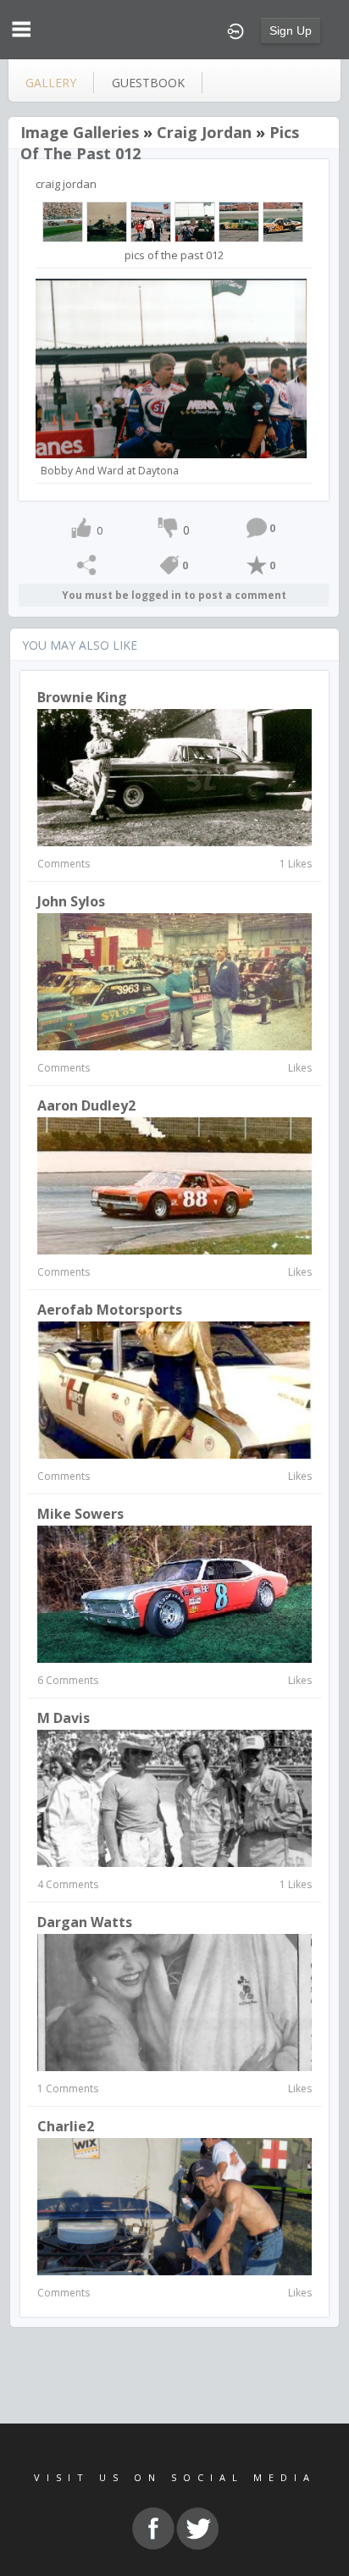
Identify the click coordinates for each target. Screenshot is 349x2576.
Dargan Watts (85, 1922)
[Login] (235, 30)
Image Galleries (80, 132)
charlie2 (66, 2126)
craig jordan (204, 132)
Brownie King (82, 697)
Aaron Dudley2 (86, 1105)
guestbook (148, 83)
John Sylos (71, 901)
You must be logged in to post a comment (174, 595)
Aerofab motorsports (110, 1310)
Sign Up (291, 30)
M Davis (64, 1718)
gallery (51, 83)
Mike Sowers (80, 1514)
